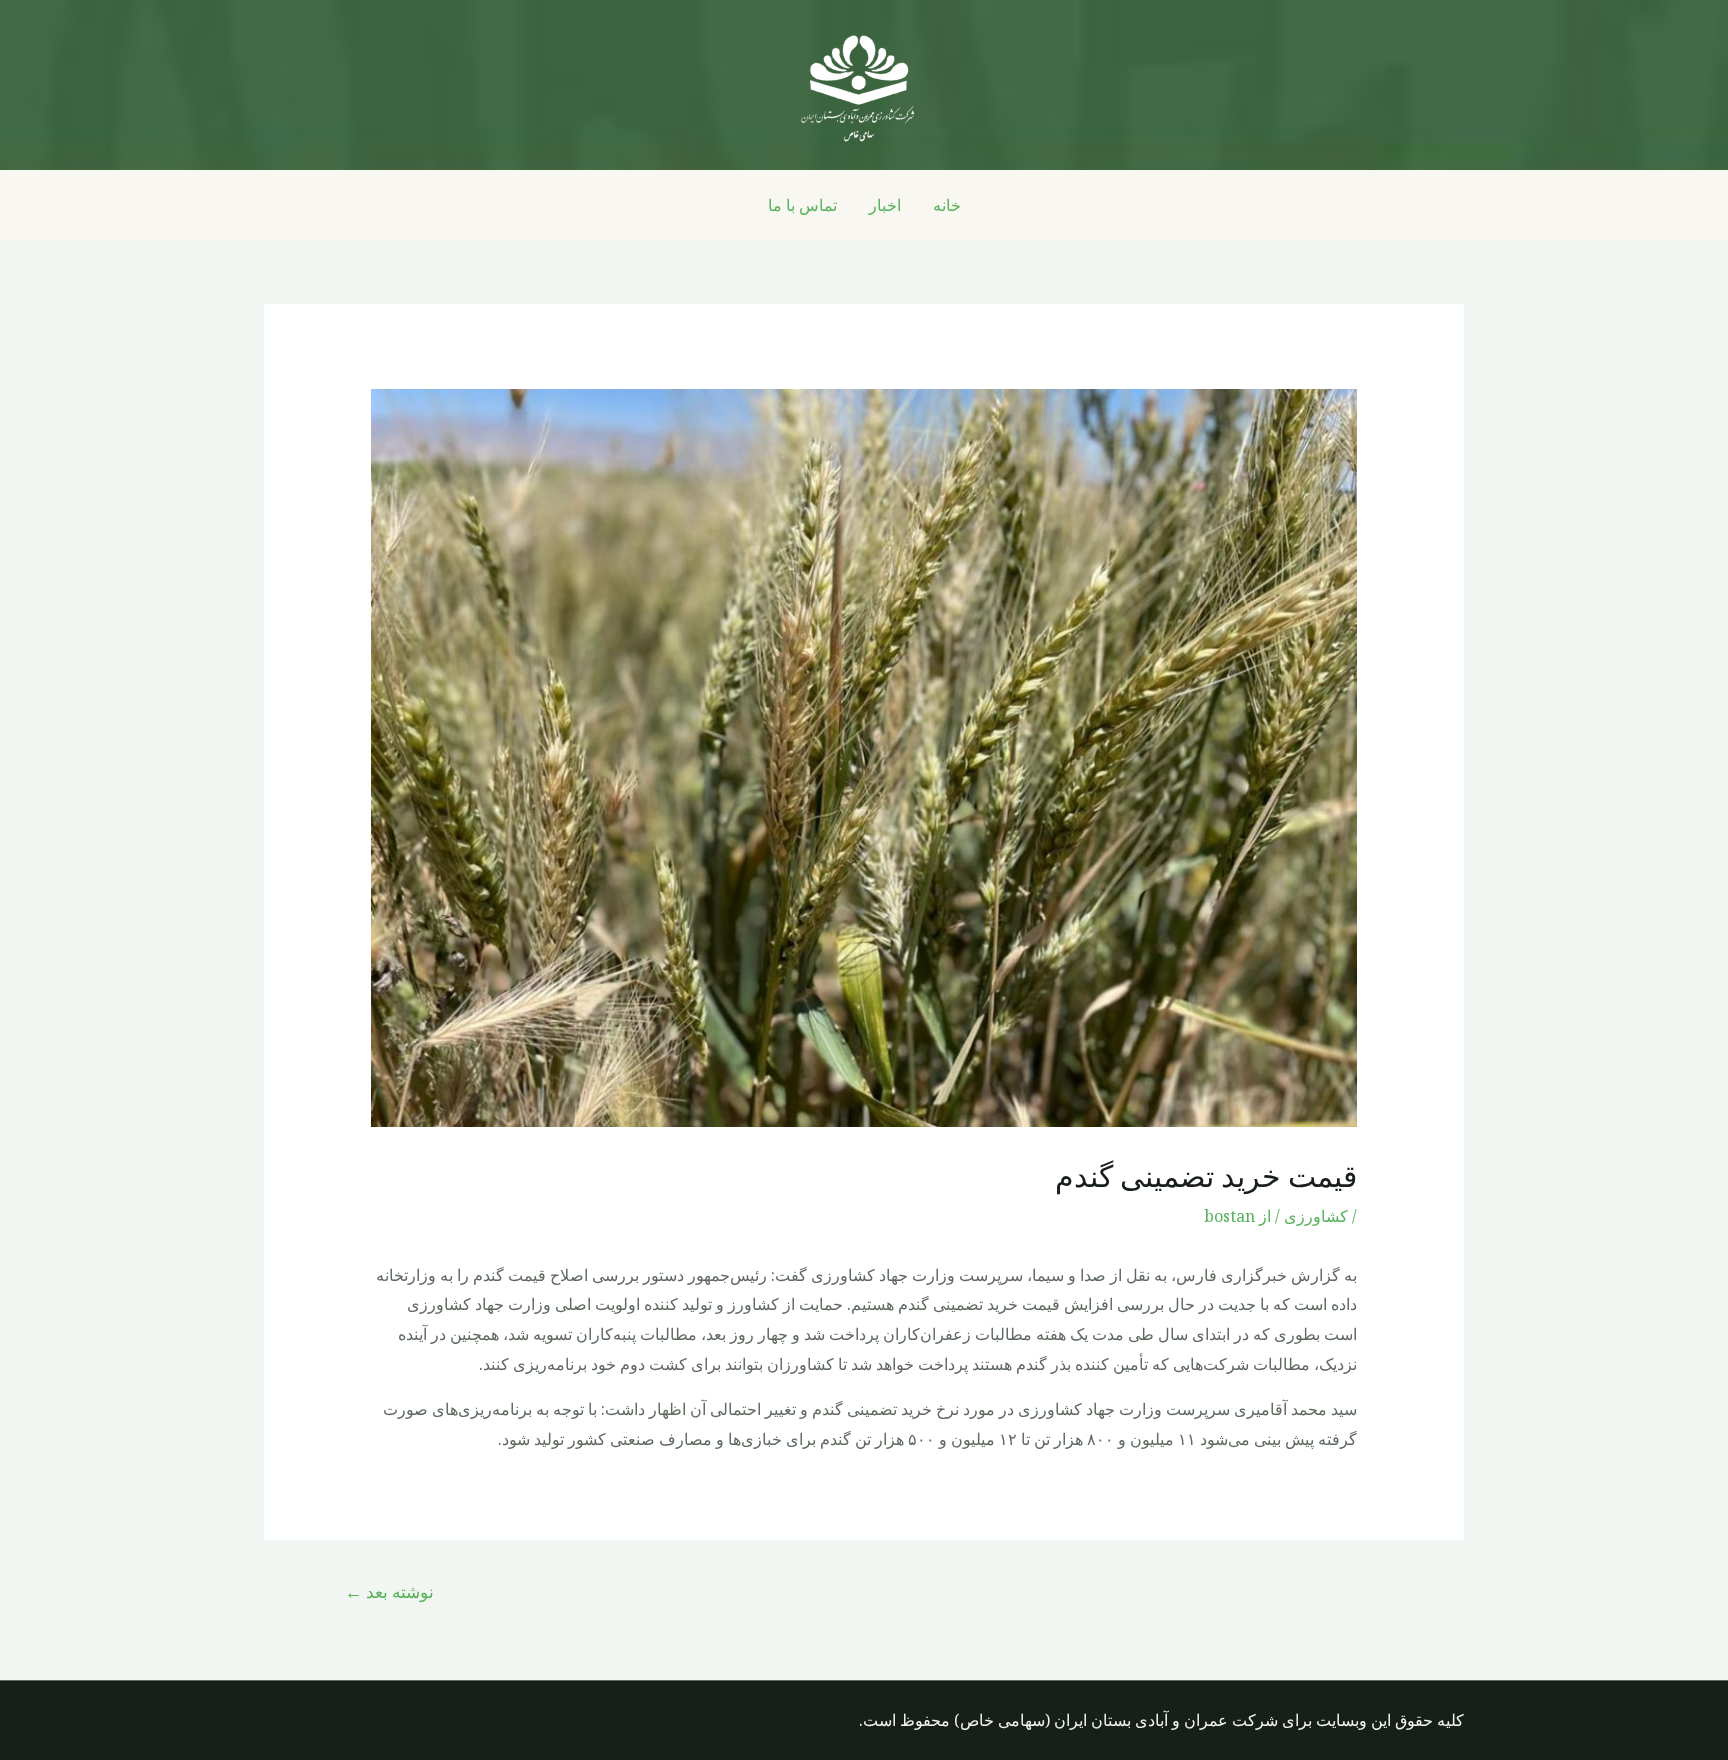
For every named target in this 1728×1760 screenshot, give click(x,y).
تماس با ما (802, 205)
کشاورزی (1316, 1216)
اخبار (885, 205)
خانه (947, 205)
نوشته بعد (389, 1591)
